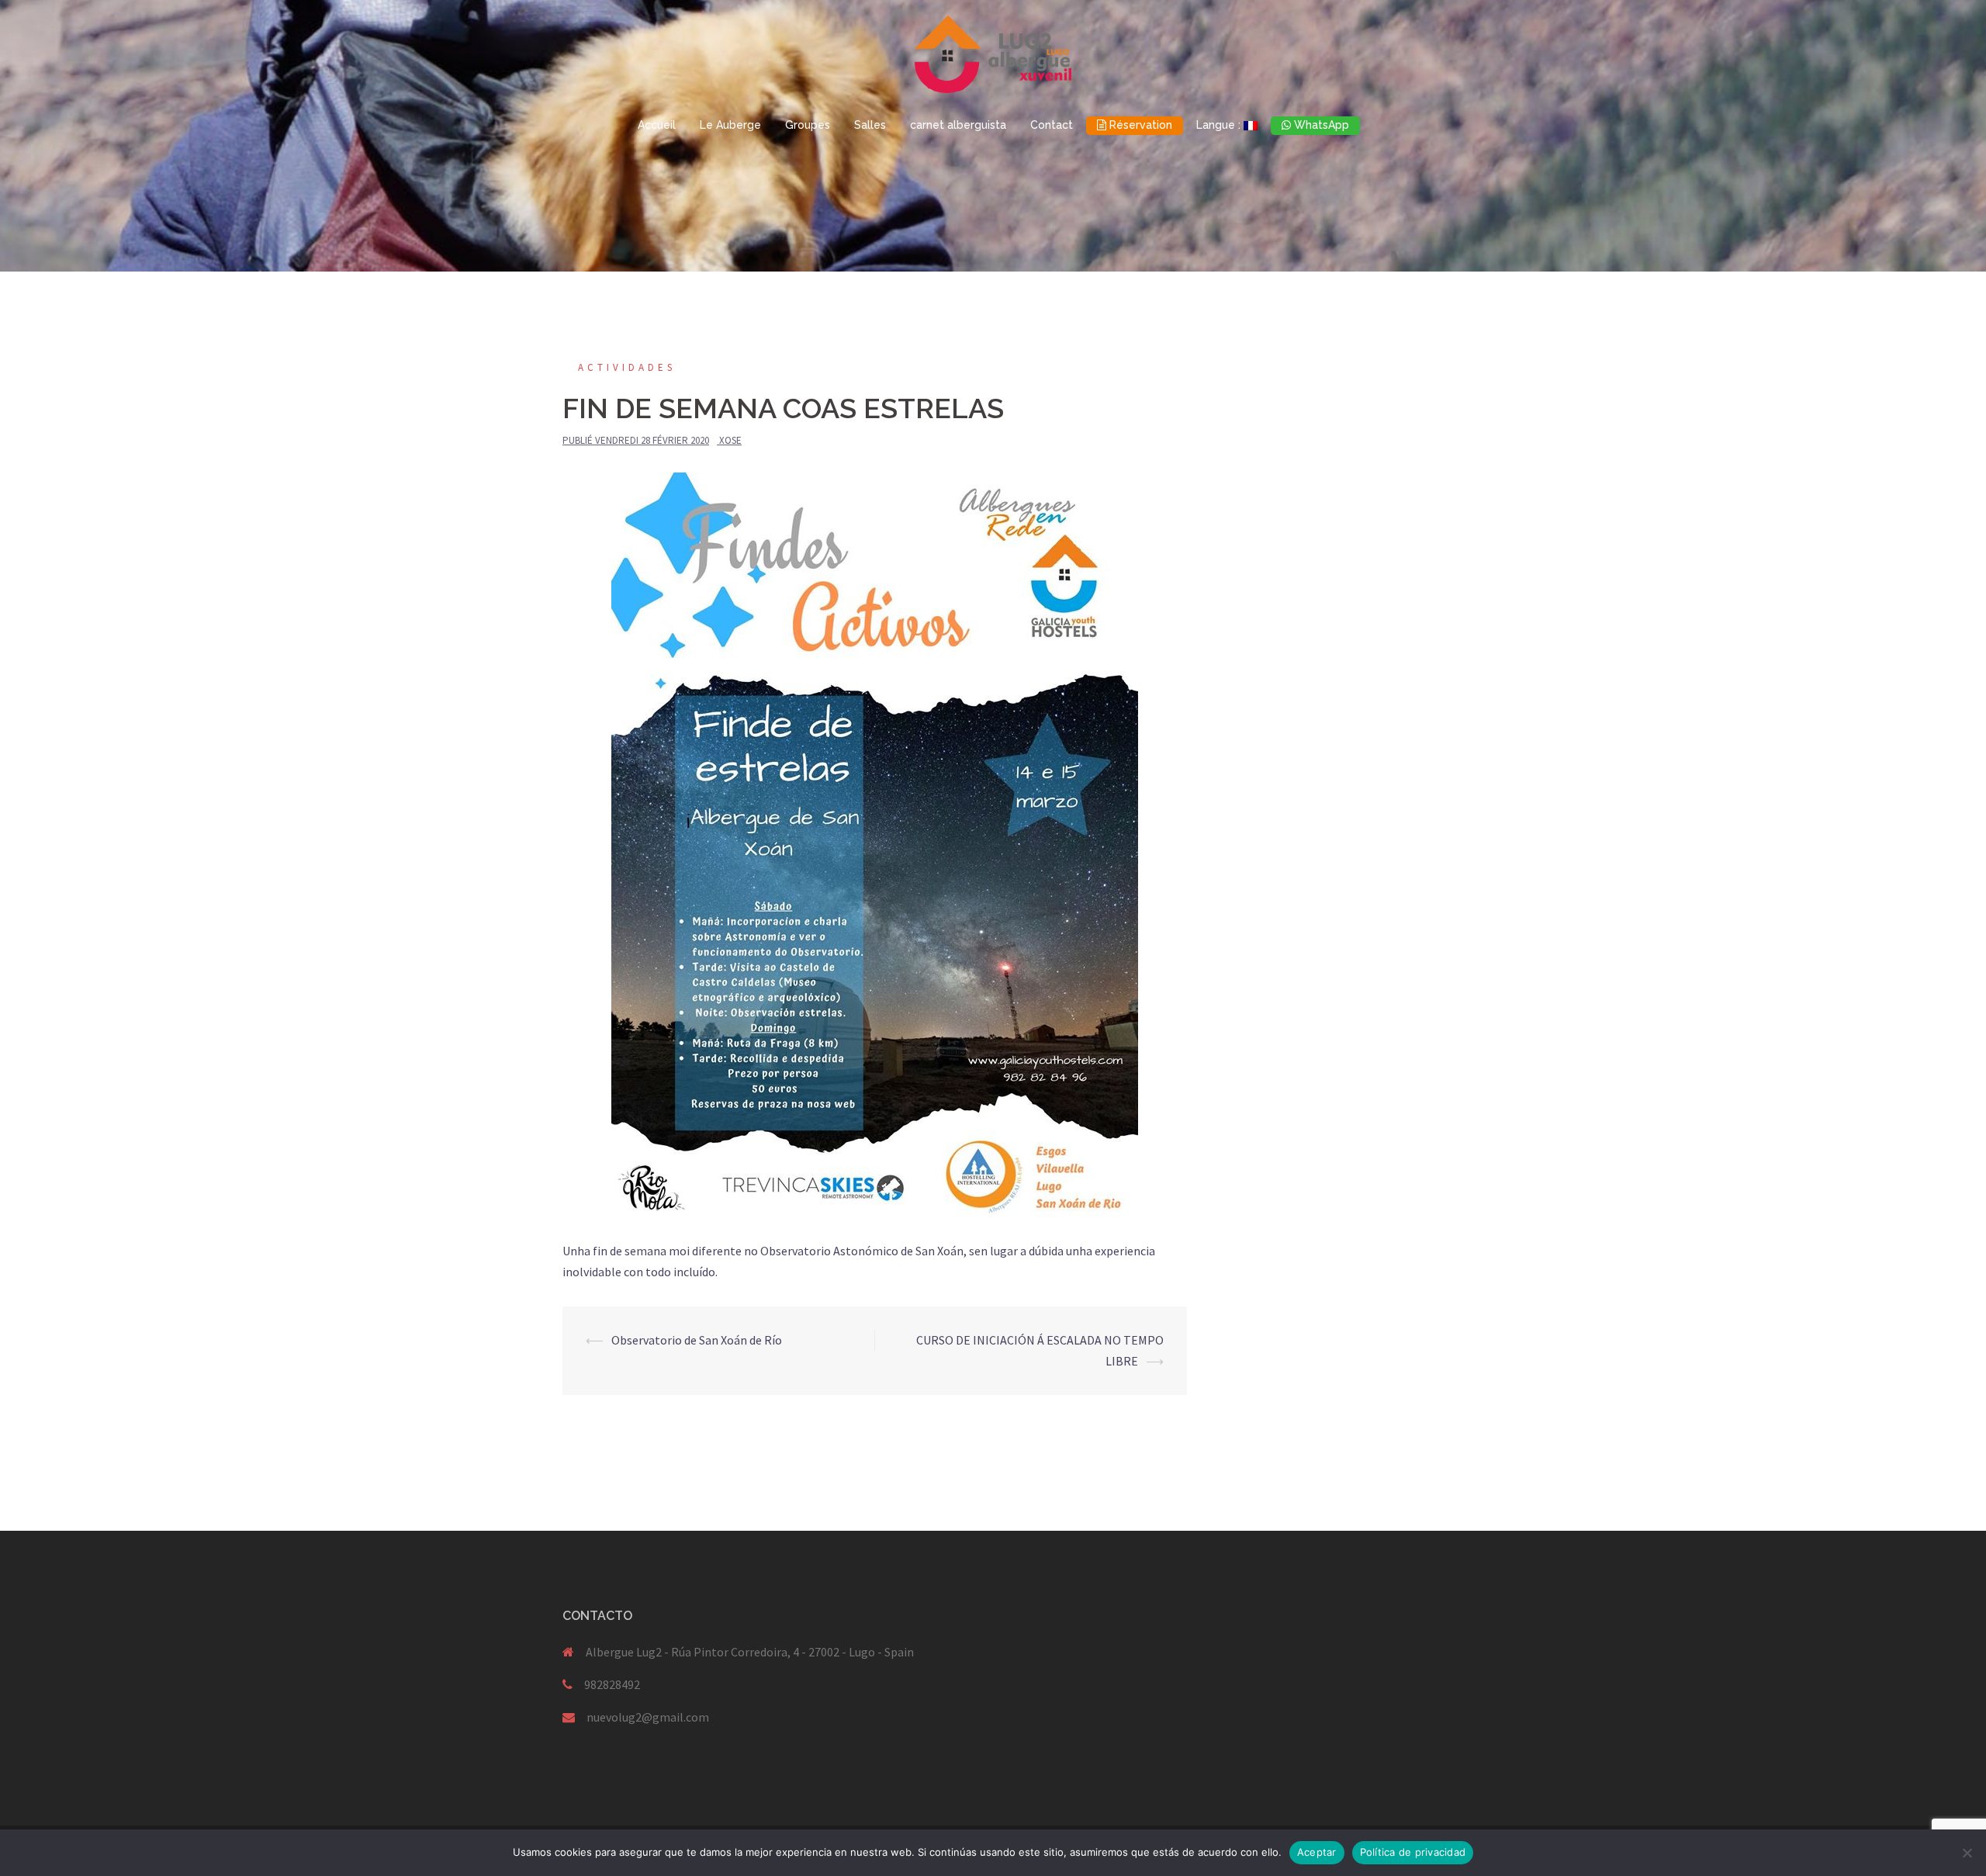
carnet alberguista (958, 125)
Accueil (657, 125)
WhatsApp (1320, 125)
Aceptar (1317, 1852)
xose (730, 440)
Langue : (1220, 125)
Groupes (808, 125)
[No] (1967, 1853)
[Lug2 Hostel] (993, 58)
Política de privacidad (1413, 1852)
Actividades (627, 367)
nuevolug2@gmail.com (648, 1717)
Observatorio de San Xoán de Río (697, 1340)
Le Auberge (730, 125)
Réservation (1139, 125)
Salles (870, 125)
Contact (1052, 125)
